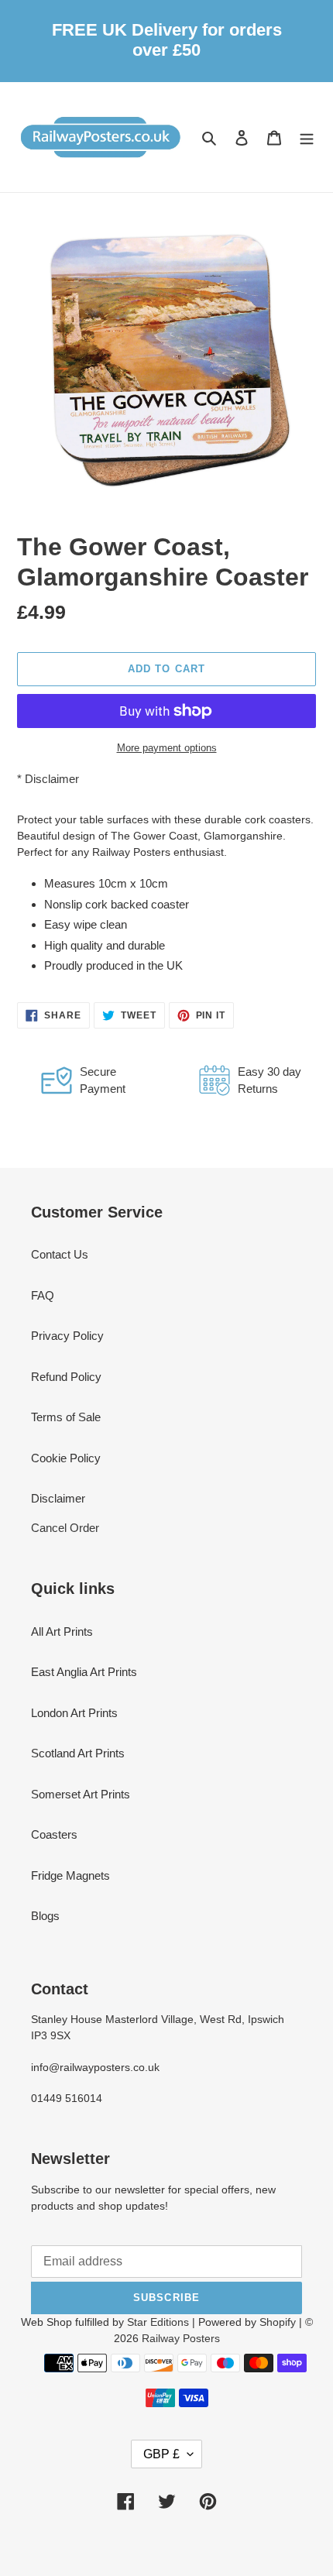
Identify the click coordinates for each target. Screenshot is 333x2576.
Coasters (54, 1834)
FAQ (43, 1295)
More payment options (167, 748)
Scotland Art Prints (78, 1753)
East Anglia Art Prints (84, 1672)
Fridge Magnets (70, 1875)
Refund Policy (66, 1377)
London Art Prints (74, 1713)
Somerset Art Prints (81, 1794)
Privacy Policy (67, 1336)
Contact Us (60, 1254)
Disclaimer (52, 779)
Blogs (45, 1916)
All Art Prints (62, 1631)
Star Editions (158, 2322)
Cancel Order (65, 1528)
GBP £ (161, 2454)
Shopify (278, 2322)
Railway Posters (181, 2338)
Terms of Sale (66, 1417)
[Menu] (307, 137)
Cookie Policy (66, 1458)
